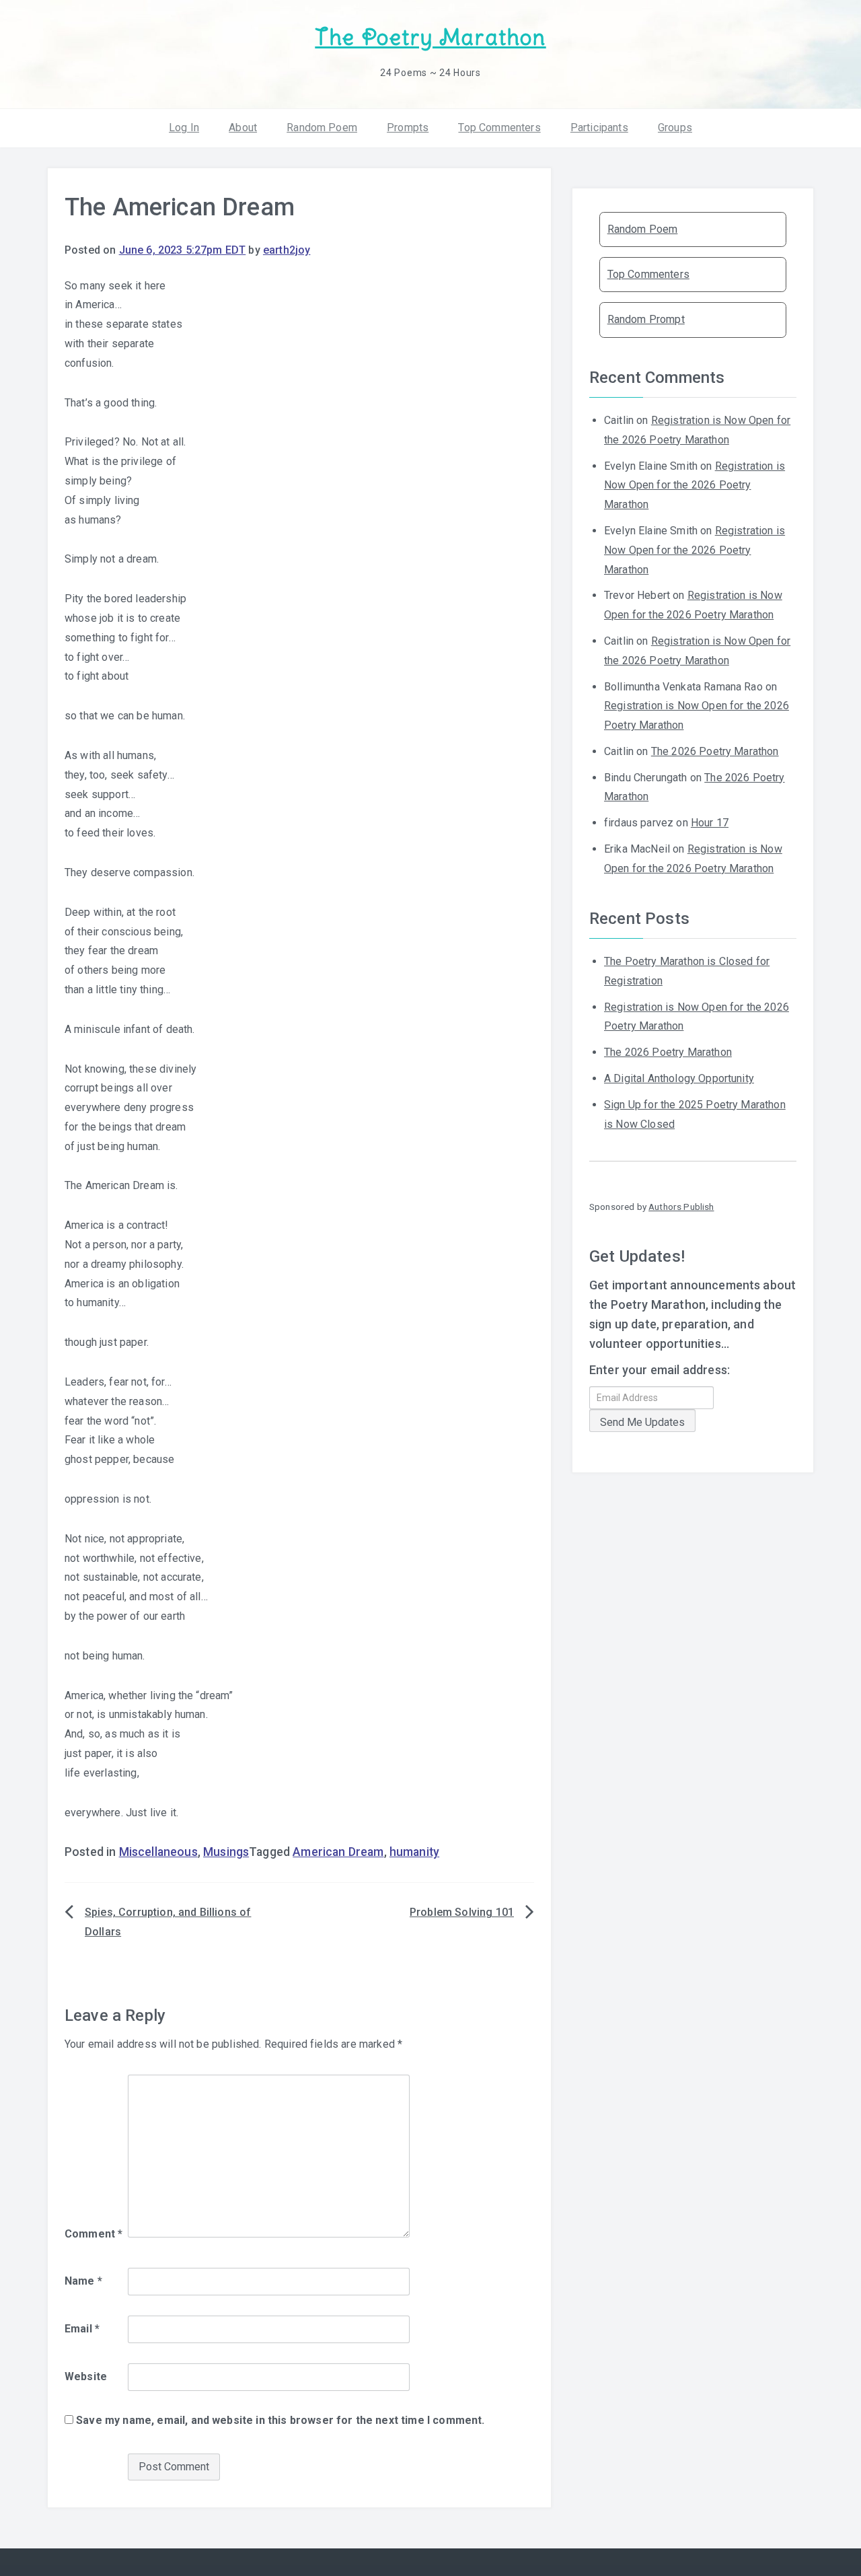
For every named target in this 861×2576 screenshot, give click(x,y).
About (243, 128)
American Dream (338, 1852)
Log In (184, 128)
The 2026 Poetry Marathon (715, 751)
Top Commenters (499, 128)
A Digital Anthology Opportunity (679, 1078)
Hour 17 (710, 823)
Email (82, 2329)
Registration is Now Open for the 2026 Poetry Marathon (695, 486)
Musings (226, 1852)
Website (86, 2376)
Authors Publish (681, 1207)
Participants (599, 128)
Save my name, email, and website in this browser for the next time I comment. (280, 2420)
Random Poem (322, 128)
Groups (675, 128)
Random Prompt (646, 319)
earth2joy (287, 250)
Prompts (408, 128)
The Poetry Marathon (430, 37)
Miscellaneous (158, 1852)
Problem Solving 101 (462, 1912)
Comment (93, 2234)
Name (83, 2281)
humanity (414, 1852)
